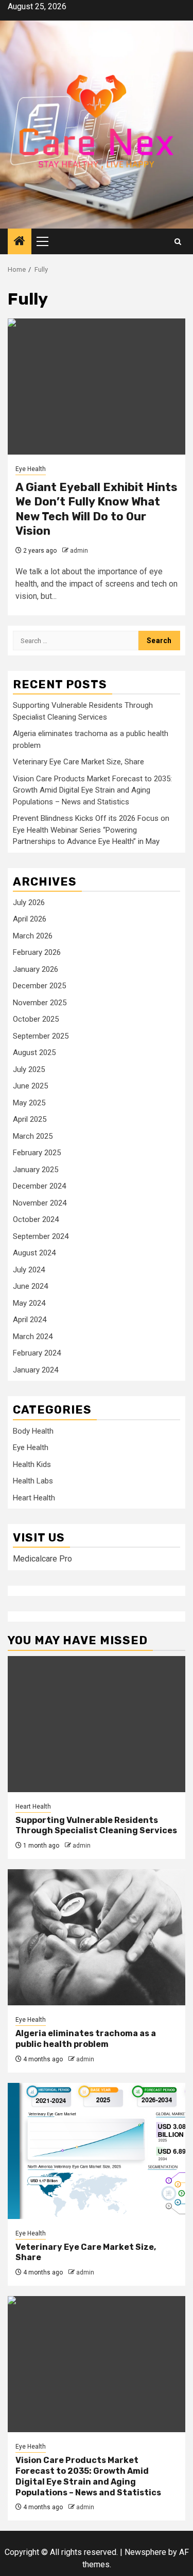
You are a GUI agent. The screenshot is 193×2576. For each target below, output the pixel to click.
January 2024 (36, 1370)
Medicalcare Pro (42, 1559)
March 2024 (33, 1337)
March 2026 (33, 936)
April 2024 (30, 1320)
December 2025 (39, 986)
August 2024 (34, 1253)
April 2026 (30, 919)
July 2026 (29, 902)
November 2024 (40, 1203)
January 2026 (36, 969)
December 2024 (39, 1186)
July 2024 (29, 1270)
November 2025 (40, 1003)
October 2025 (36, 1019)
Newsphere (145, 2552)
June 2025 (30, 1086)
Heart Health (34, 1498)
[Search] (178, 242)
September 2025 (41, 1036)
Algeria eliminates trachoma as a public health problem (86, 2039)
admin (79, 551)
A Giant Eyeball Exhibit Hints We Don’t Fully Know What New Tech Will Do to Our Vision (97, 509)
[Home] (20, 242)
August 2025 (34, 1052)
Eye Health (31, 469)
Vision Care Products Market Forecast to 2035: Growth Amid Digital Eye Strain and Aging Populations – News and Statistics (92, 790)
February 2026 (37, 952)
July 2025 (29, 1069)
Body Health (33, 1431)
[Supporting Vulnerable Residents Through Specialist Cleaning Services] (97, 1724)
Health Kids (32, 1464)
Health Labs (33, 1481)
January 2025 (36, 1170)
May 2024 (29, 1303)
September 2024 (41, 1236)
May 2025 (29, 1103)
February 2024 (37, 1353)
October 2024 (36, 1219)
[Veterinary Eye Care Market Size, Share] (97, 2151)
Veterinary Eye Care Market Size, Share (78, 762)
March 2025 (33, 1136)
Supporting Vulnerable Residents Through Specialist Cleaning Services (96, 1826)
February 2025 (37, 1153)
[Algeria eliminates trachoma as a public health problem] (97, 1937)
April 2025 (30, 1119)
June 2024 (30, 1286)
